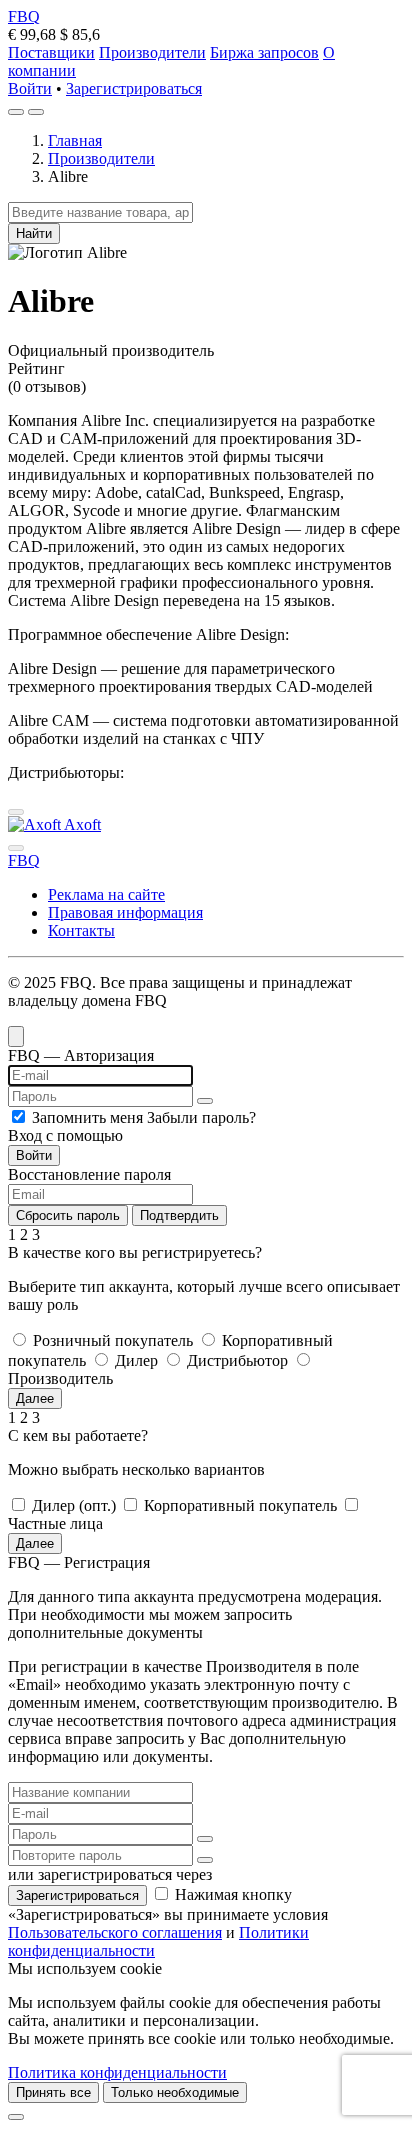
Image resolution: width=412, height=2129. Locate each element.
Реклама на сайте (106, 894)
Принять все (53, 2092)
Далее (35, 1398)
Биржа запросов (264, 52)
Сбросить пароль (68, 1215)
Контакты (81, 930)
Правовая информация (125, 912)
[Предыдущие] (16, 812)
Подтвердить (179, 1215)
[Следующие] (16, 848)
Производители (152, 52)
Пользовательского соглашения (115, 1932)
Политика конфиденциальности (117, 2072)
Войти (30, 88)
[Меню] (36, 112)
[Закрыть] (16, 2117)
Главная (75, 140)
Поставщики (51, 52)
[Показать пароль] (205, 1101)
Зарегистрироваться (134, 88)
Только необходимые (175, 2092)
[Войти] (16, 112)
